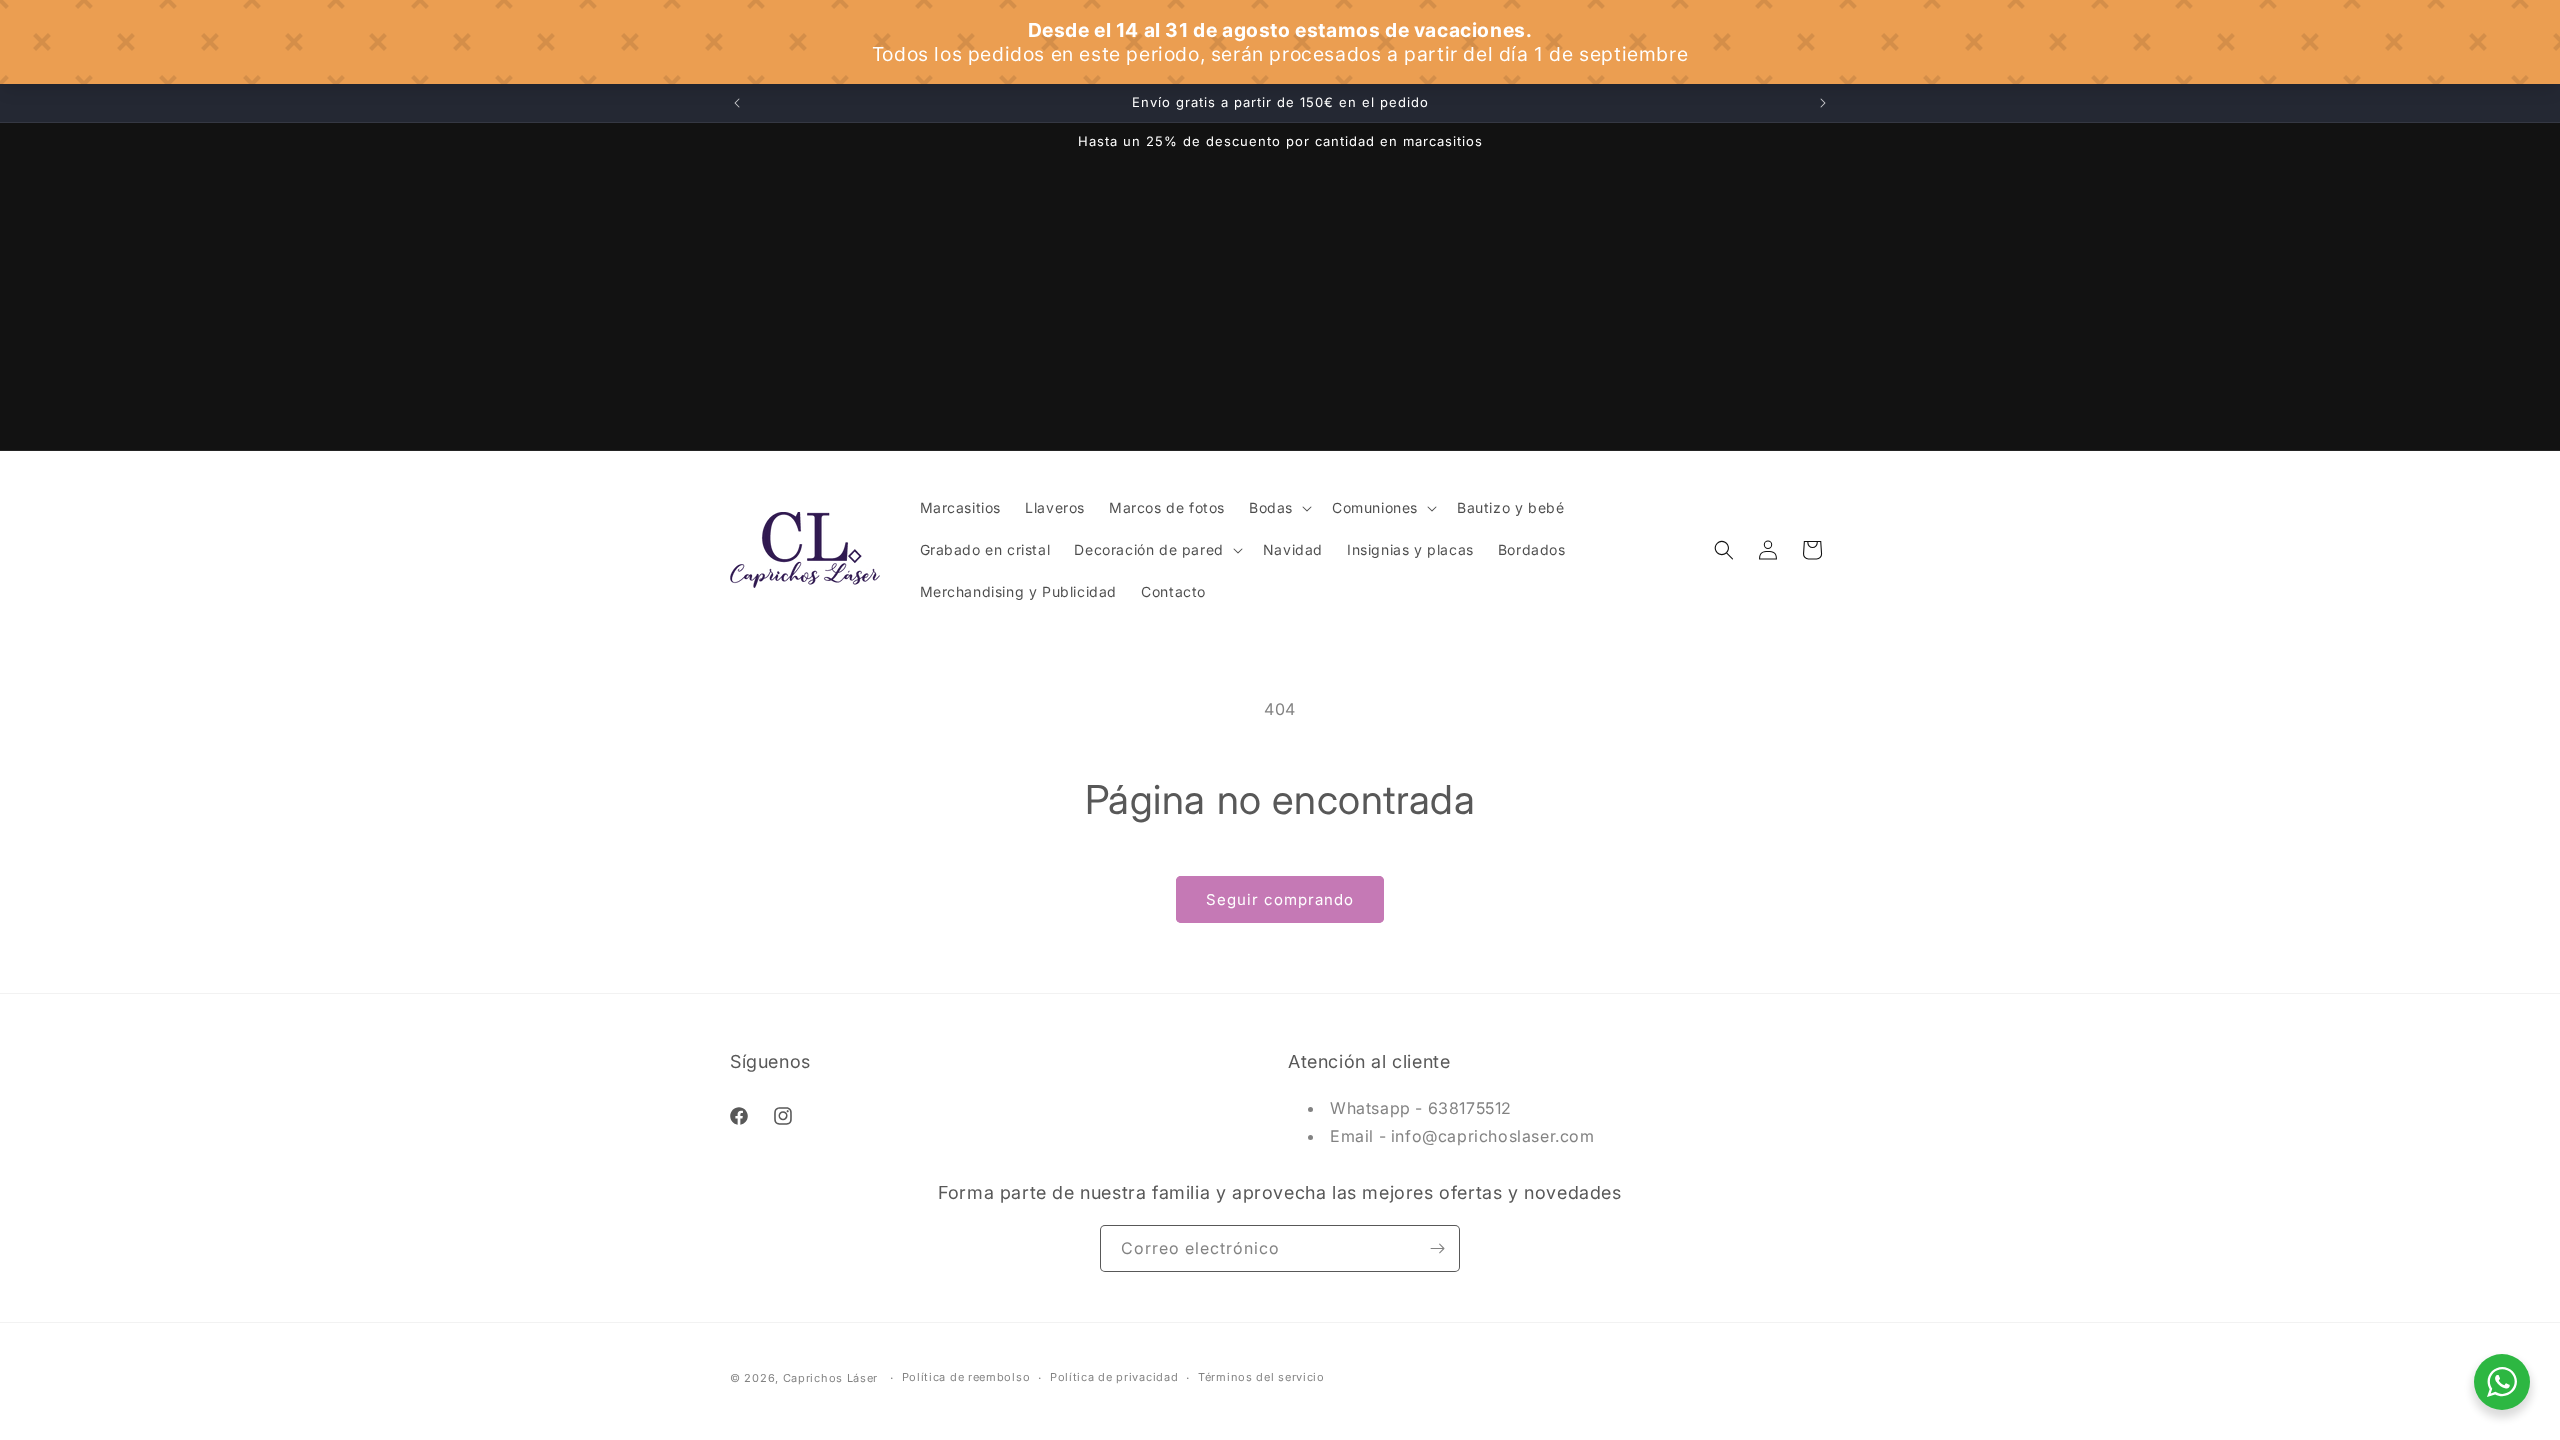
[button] (1278, 508)
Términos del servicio (1261, 1377)
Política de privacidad (1114, 1377)
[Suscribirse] (1437, 1248)
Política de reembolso (966, 1377)
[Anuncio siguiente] (1823, 103)
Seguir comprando (1280, 899)
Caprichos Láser (831, 1378)
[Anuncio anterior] (737, 103)
